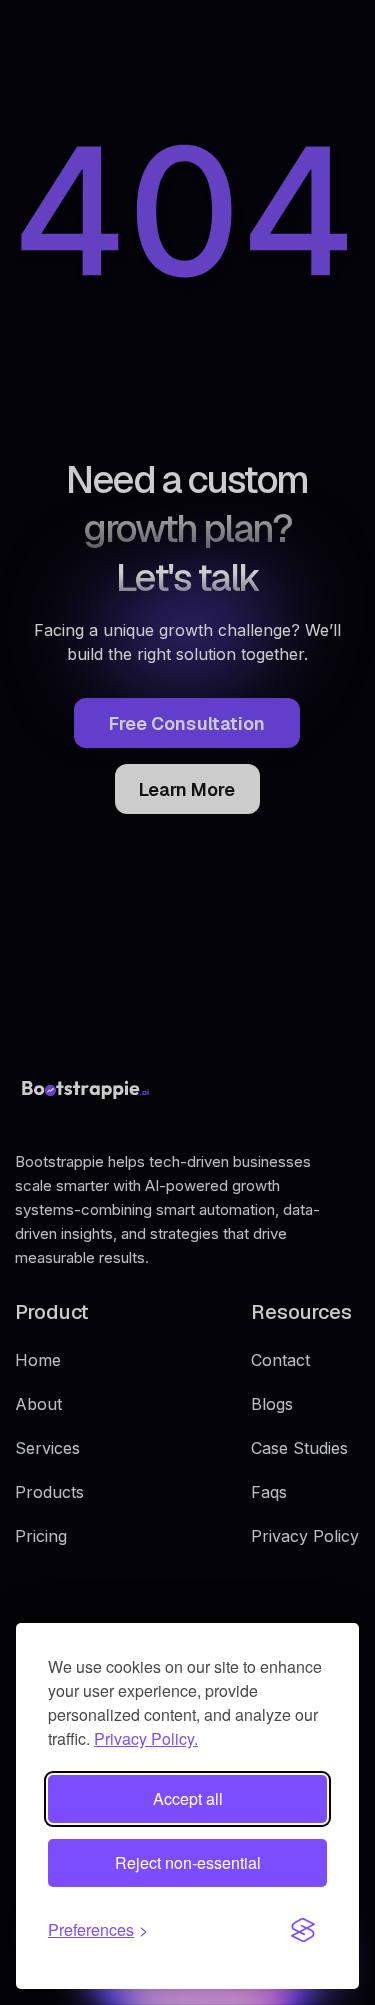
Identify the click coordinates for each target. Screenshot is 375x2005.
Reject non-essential (188, 1862)
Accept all (188, 1798)
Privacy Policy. (146, 1738)
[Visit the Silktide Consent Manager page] (303, 1930)
